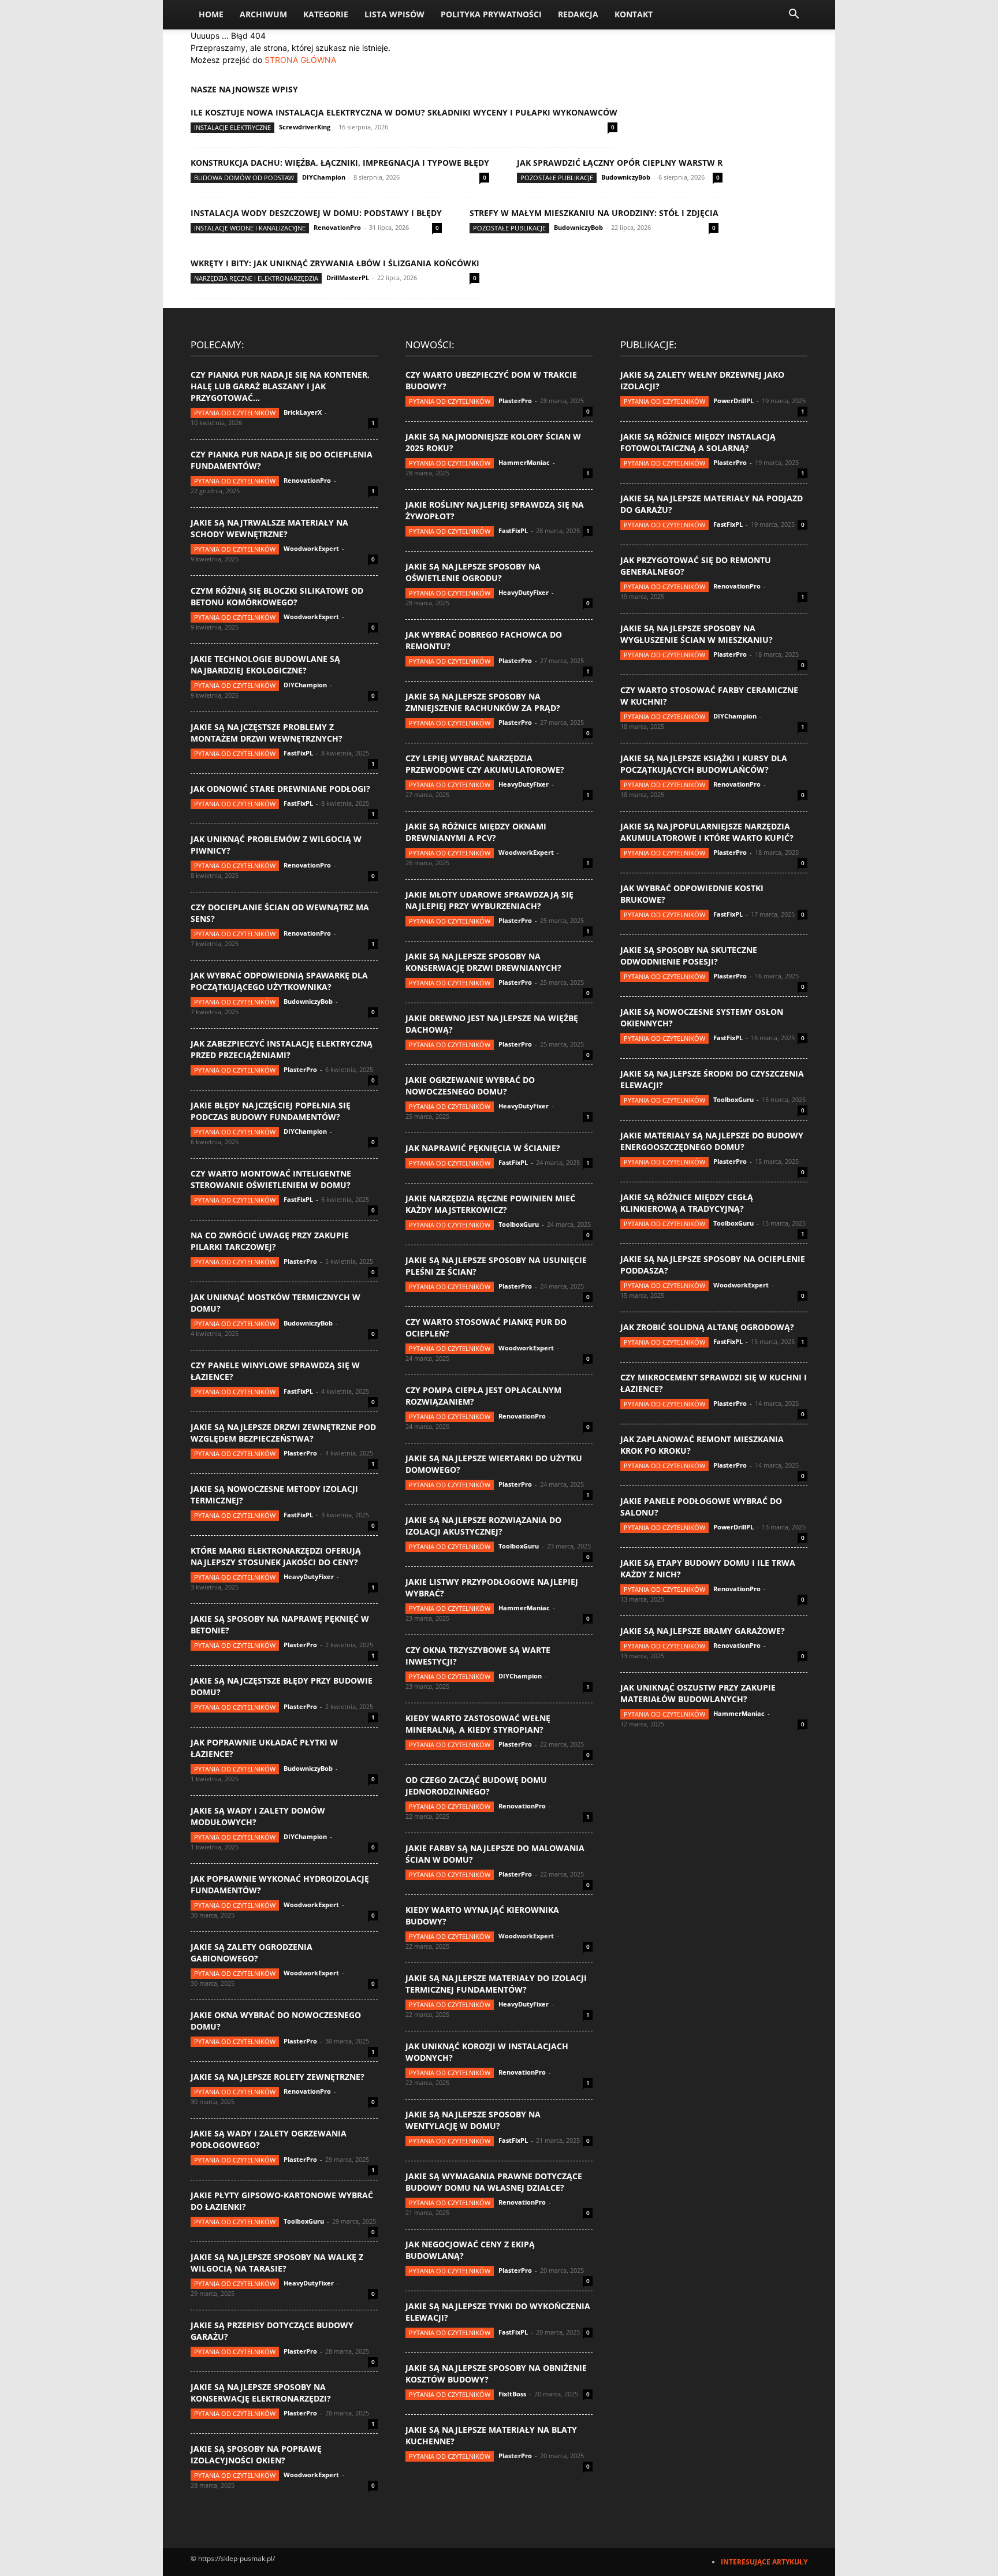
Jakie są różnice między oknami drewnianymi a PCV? (476, 832)
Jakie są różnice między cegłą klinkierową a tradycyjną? (687, 1203)
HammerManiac (524, 462)
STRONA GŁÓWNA (300, 60)
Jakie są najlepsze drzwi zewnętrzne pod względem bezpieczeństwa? (283, 1433)
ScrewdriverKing (305, 127)
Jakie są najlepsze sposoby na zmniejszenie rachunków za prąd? (483, 702)
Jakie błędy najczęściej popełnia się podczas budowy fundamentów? (271, 1111)
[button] (794, 15)
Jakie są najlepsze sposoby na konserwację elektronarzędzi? (261, 2393)
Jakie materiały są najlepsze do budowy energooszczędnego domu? (712, 1141)
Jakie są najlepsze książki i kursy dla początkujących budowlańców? (704, 764)
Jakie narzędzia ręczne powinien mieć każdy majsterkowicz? (490, 1204)
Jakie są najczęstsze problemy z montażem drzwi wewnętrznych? (267, 733)
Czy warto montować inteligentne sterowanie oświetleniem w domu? (271, 1179)
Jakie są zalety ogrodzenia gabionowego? (252, 1953)
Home (211, 14)
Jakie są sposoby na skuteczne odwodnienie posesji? (689, 956)
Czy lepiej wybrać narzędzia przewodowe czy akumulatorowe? (485, 764)
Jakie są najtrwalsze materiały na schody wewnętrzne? (269, 528)
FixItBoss (512, 2394)
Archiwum (263, 14)
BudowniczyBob (626, 177)
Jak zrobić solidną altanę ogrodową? (707, 1327)
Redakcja (578, 14)
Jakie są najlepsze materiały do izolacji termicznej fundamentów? (496, 1984)
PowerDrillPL (733, 401)
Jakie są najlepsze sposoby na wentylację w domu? (473, 2120)
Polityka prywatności (491, 14)
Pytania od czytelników (235, 413)
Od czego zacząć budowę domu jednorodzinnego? (476, 1786)
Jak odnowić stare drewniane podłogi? (280, 789)
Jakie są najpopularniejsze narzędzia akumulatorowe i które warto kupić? (707, 832)
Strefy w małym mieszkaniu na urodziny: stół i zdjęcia (594, 213)
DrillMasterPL (348, 278)
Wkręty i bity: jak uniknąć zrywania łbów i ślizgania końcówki (335, 263)
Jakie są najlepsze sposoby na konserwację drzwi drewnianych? (483, 962)
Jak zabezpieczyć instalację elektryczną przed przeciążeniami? (282, 1049)
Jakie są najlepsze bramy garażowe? (703, 1631)
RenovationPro (337, 227)
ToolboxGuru (304, 2221)
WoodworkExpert (311, 548)
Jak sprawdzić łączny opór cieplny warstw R (620, 163)
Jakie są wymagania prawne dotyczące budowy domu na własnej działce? (494, 2182)
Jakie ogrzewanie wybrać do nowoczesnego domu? (470, 1086)
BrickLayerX (303, 412)
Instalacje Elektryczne (232, 127)
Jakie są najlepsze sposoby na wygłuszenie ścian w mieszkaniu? (697, 634)
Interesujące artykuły (764, 2562)
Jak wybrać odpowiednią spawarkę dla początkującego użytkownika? (279, 981)
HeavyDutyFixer (309, 1577)
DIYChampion (324, 177)
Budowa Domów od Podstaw (244, 178)
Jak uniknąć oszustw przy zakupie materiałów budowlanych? (698, 1693)
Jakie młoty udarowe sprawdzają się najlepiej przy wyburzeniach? (489, 900)
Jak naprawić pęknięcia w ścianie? (483, 1148)
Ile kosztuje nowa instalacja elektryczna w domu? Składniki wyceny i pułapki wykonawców (404, 112)
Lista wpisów (394, 14)
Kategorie (326, 14)
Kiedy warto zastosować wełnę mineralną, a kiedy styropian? (478, 1724)
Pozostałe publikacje (557, 178)
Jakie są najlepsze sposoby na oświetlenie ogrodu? (473, 572)
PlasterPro (300, 1069)
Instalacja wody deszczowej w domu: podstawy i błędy (316, 213)
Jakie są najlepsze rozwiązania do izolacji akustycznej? (483, 1526)
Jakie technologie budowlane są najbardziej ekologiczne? (265, 665)
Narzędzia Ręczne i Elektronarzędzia (256, 278)
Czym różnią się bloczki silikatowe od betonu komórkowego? (277, 596)
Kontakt (634, 14)
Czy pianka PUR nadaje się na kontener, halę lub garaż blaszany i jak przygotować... (280, 386)
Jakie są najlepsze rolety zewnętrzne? (278, 2077)
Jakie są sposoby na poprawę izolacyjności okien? (256, 2454)
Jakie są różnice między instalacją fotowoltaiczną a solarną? (698, 442)
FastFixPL (298, 753)
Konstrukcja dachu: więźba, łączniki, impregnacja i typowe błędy (340, 163)
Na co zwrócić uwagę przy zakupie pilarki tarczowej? (270, 1241)
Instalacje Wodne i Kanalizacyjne (250, 228)
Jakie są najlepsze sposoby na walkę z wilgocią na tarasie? (277, 2263)
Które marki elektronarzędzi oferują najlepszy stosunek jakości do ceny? (276, 1556)
